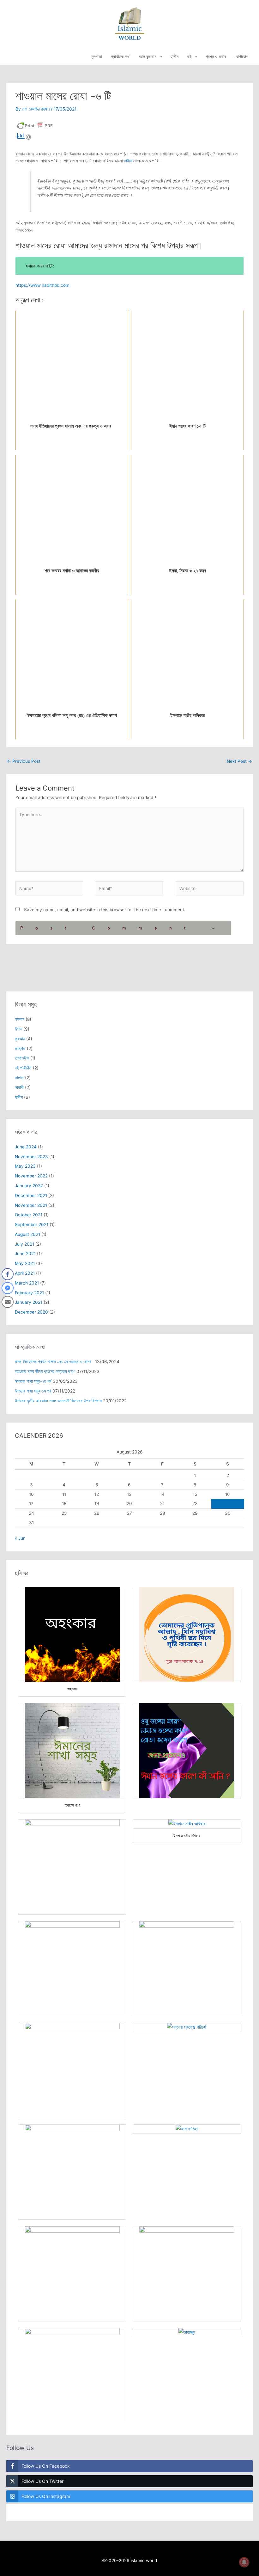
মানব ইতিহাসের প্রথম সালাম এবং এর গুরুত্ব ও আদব (54, 1362)
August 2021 (27, 1234)
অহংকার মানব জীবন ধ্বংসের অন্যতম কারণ (45, 1371)
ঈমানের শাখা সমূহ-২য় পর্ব (33, 1381)
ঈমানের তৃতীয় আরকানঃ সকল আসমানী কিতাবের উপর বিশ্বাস (58, 1401)
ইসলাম (20, 1019)
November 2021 (31, 1205)
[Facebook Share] (8, 1274)
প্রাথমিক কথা (121, 57)
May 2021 (25, 1263)
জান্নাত (20, 1049)
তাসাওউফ (22, 1058)
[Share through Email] (8, 1302)
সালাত (19, 1078)
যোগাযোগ (241, 57)
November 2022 (31, 1176)
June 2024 (26, 1147)
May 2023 (25, 1166)
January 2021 (29, 1302)
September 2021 (32, 1225)
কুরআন (20, 1039)
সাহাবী (19, 1087)
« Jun (20, 1538)
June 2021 (25, 1254)
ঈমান (18, 1029)
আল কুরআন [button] (148, 57)
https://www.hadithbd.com (42, 285)
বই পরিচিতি (23, 1068)
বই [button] (189, 57)
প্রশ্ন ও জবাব (216, 57)
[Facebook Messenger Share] (8, 1288)
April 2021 (25, 1273)
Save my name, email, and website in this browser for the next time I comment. (105, 910)
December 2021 (31, 1195)
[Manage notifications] (244, 2562)
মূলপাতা (97, 57)
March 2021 (27, 1283)
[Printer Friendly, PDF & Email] (35, 125)
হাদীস (175, 57)
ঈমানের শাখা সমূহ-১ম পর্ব (33, 1391)
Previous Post (24, 761)
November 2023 (31, 1157)
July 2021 (24, 1244)
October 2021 (29, 1215)
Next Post (239, 761)
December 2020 (31, 1312)
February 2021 (29, 1293)
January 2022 (29, 1186)
